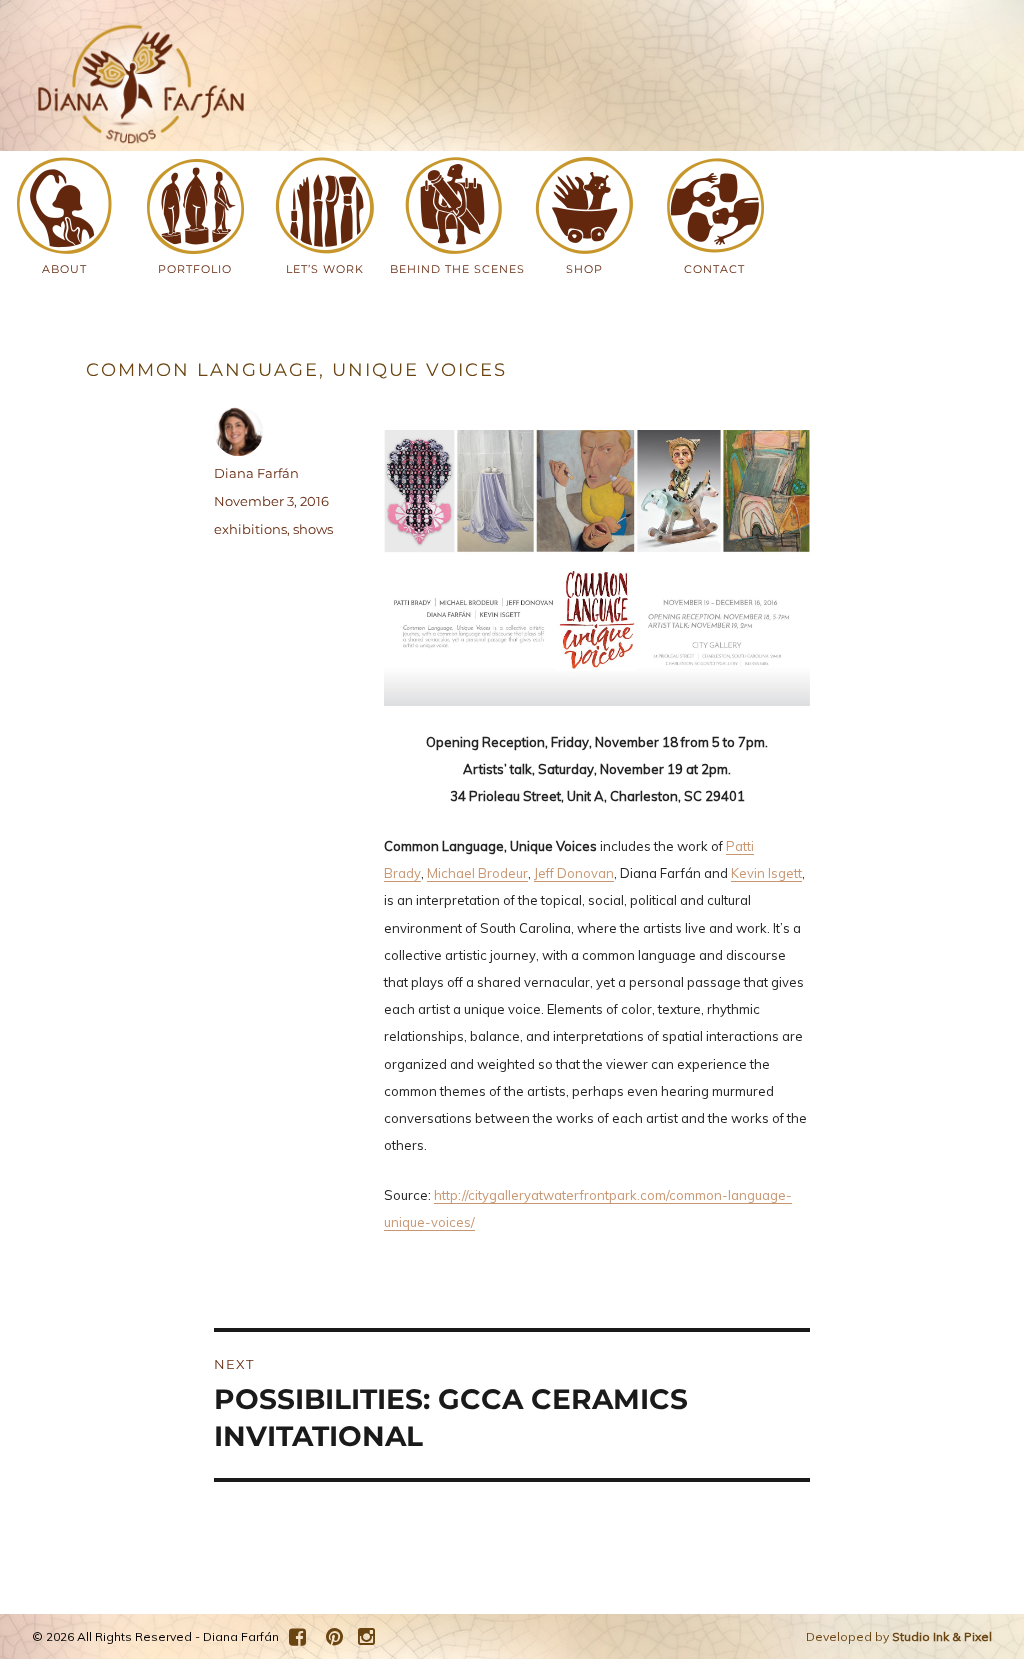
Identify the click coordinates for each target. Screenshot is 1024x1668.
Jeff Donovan (574, 873)
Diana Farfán (256, 473)
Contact (714, 269)
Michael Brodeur (477, 873)
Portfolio (195, 269)
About (64, 269)
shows (313, 529)
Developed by (899, 1636)
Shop (584, 269)
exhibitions (250, 529)
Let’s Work (325, 269)
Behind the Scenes (450, 269)
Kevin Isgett (766, 873)
